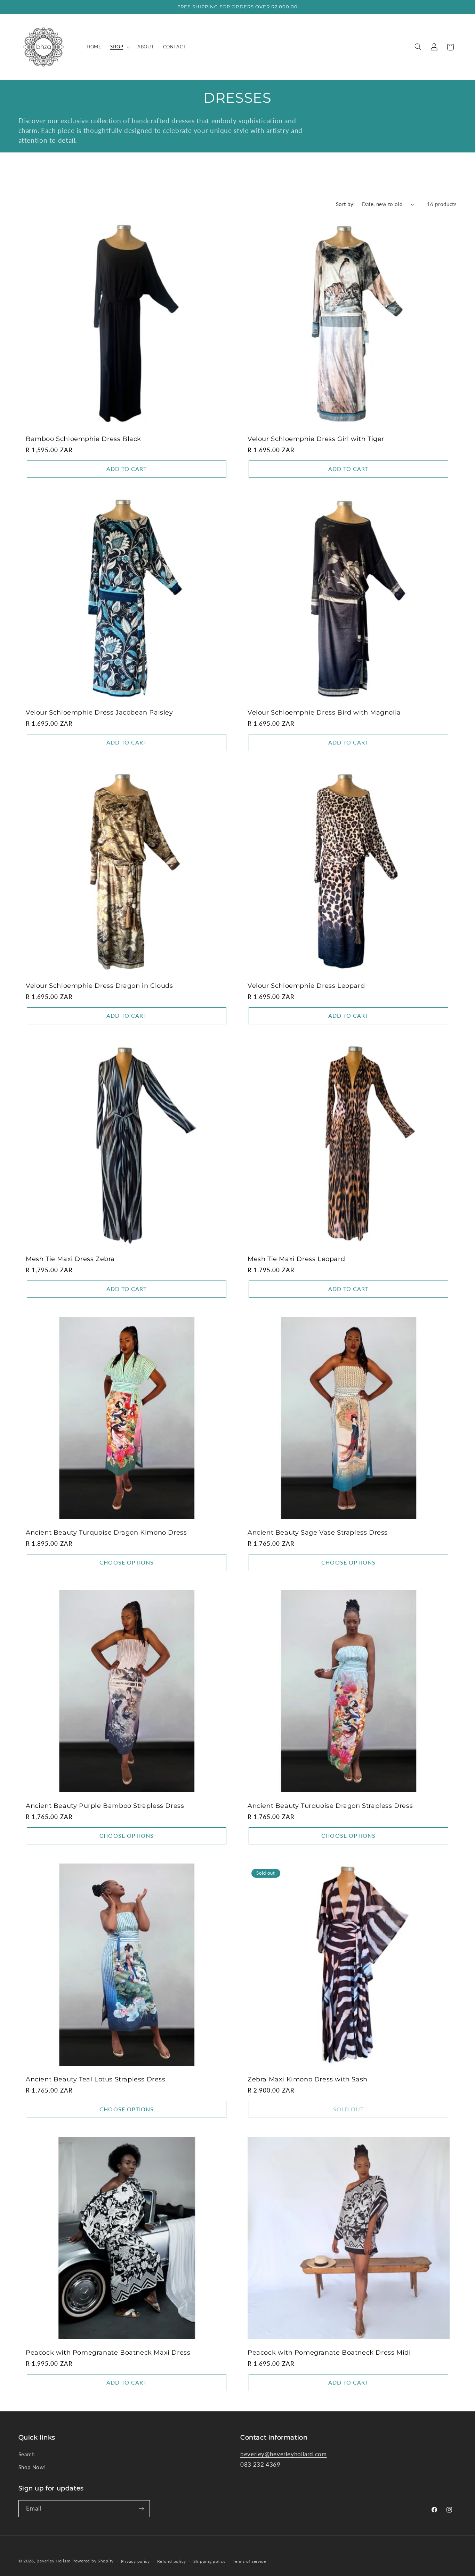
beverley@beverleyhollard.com (284, 2454)
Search (27, 2454)
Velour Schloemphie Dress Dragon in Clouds (99, 986)
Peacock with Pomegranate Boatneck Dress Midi (329, 2353)
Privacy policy (135, 2561)
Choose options (127, 1562)
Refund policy (172, 2561)
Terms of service (249, 2561)
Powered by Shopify (93, 2561)
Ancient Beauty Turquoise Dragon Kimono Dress (106, 1533)
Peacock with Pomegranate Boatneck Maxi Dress (108, 2353)
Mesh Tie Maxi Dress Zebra (70, 1259)
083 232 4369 (260, 2464)
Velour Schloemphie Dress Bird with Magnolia (324, 712)
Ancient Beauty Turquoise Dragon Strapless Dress (330, 1806)
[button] (119, 47)
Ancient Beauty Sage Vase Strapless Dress (318, 1533)
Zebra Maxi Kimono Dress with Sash (308, 2079)
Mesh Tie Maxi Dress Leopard (296, 1259)
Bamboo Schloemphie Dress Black (83, 439)
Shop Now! (32, 2467)
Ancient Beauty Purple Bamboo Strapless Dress (105, 1806)
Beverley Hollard (54, 2561)
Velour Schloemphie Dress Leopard (306, 986)
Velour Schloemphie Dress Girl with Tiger (316, 439)
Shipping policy (210, 2561)
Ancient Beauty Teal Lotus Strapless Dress (96, 2079)
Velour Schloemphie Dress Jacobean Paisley (99, 712)
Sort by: (345, 204)
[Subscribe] (141, 2509)
